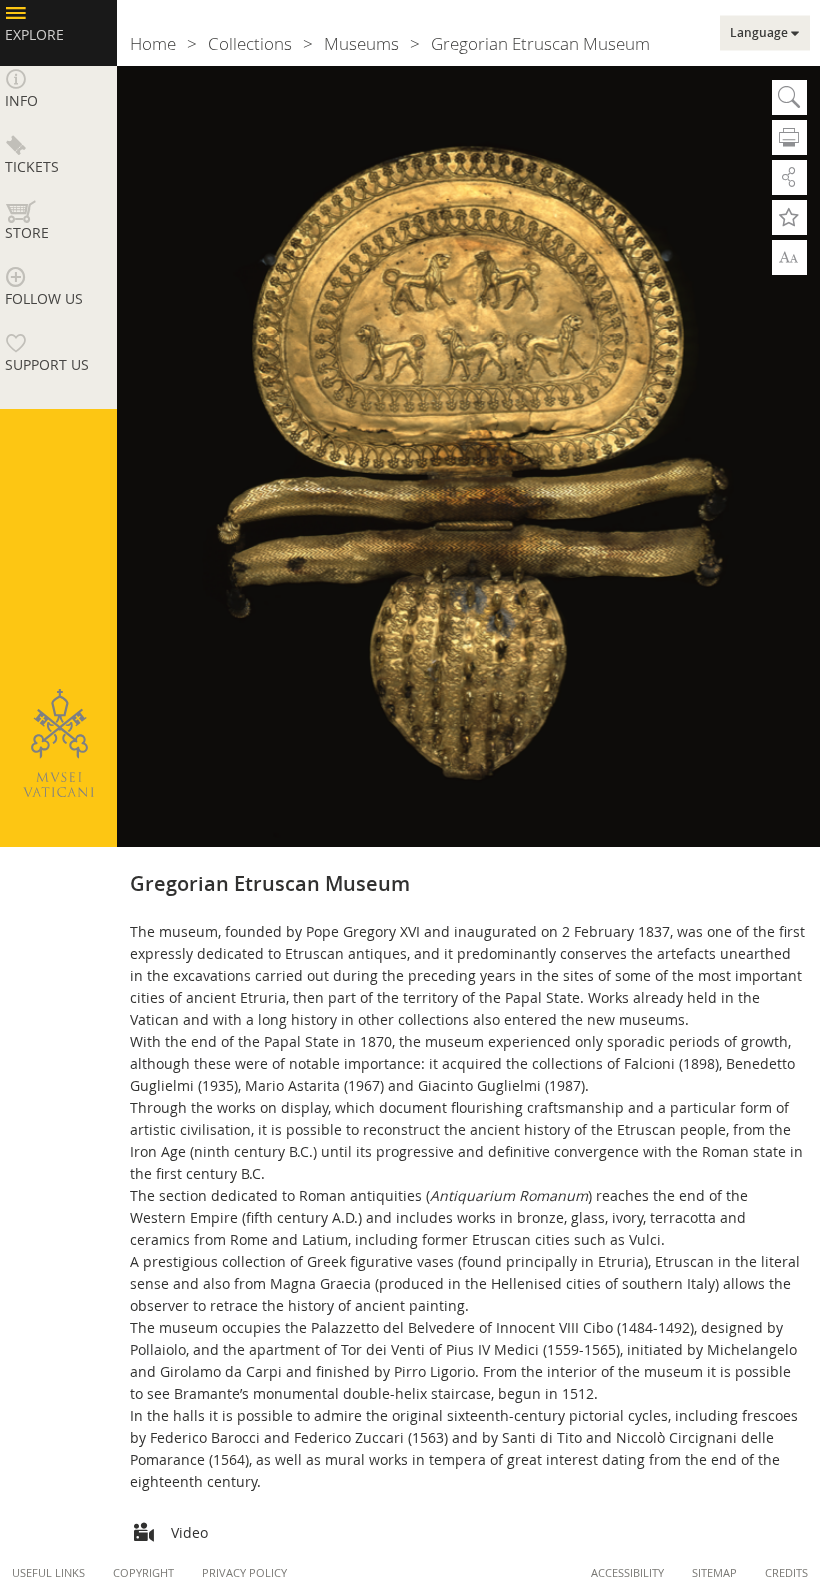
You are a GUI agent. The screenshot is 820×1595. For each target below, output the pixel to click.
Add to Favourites (789, 217)
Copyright (143, 1572)
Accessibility (627, 1572)
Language (759, 33)
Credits (786, 1572)
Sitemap (714, 1572)
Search (789, 97)
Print (789, 137)
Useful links (48, 1572)
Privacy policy (244, 1572)
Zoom (789, 256)
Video (189, 1532)
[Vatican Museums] (58, 743)
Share (789, 177)
